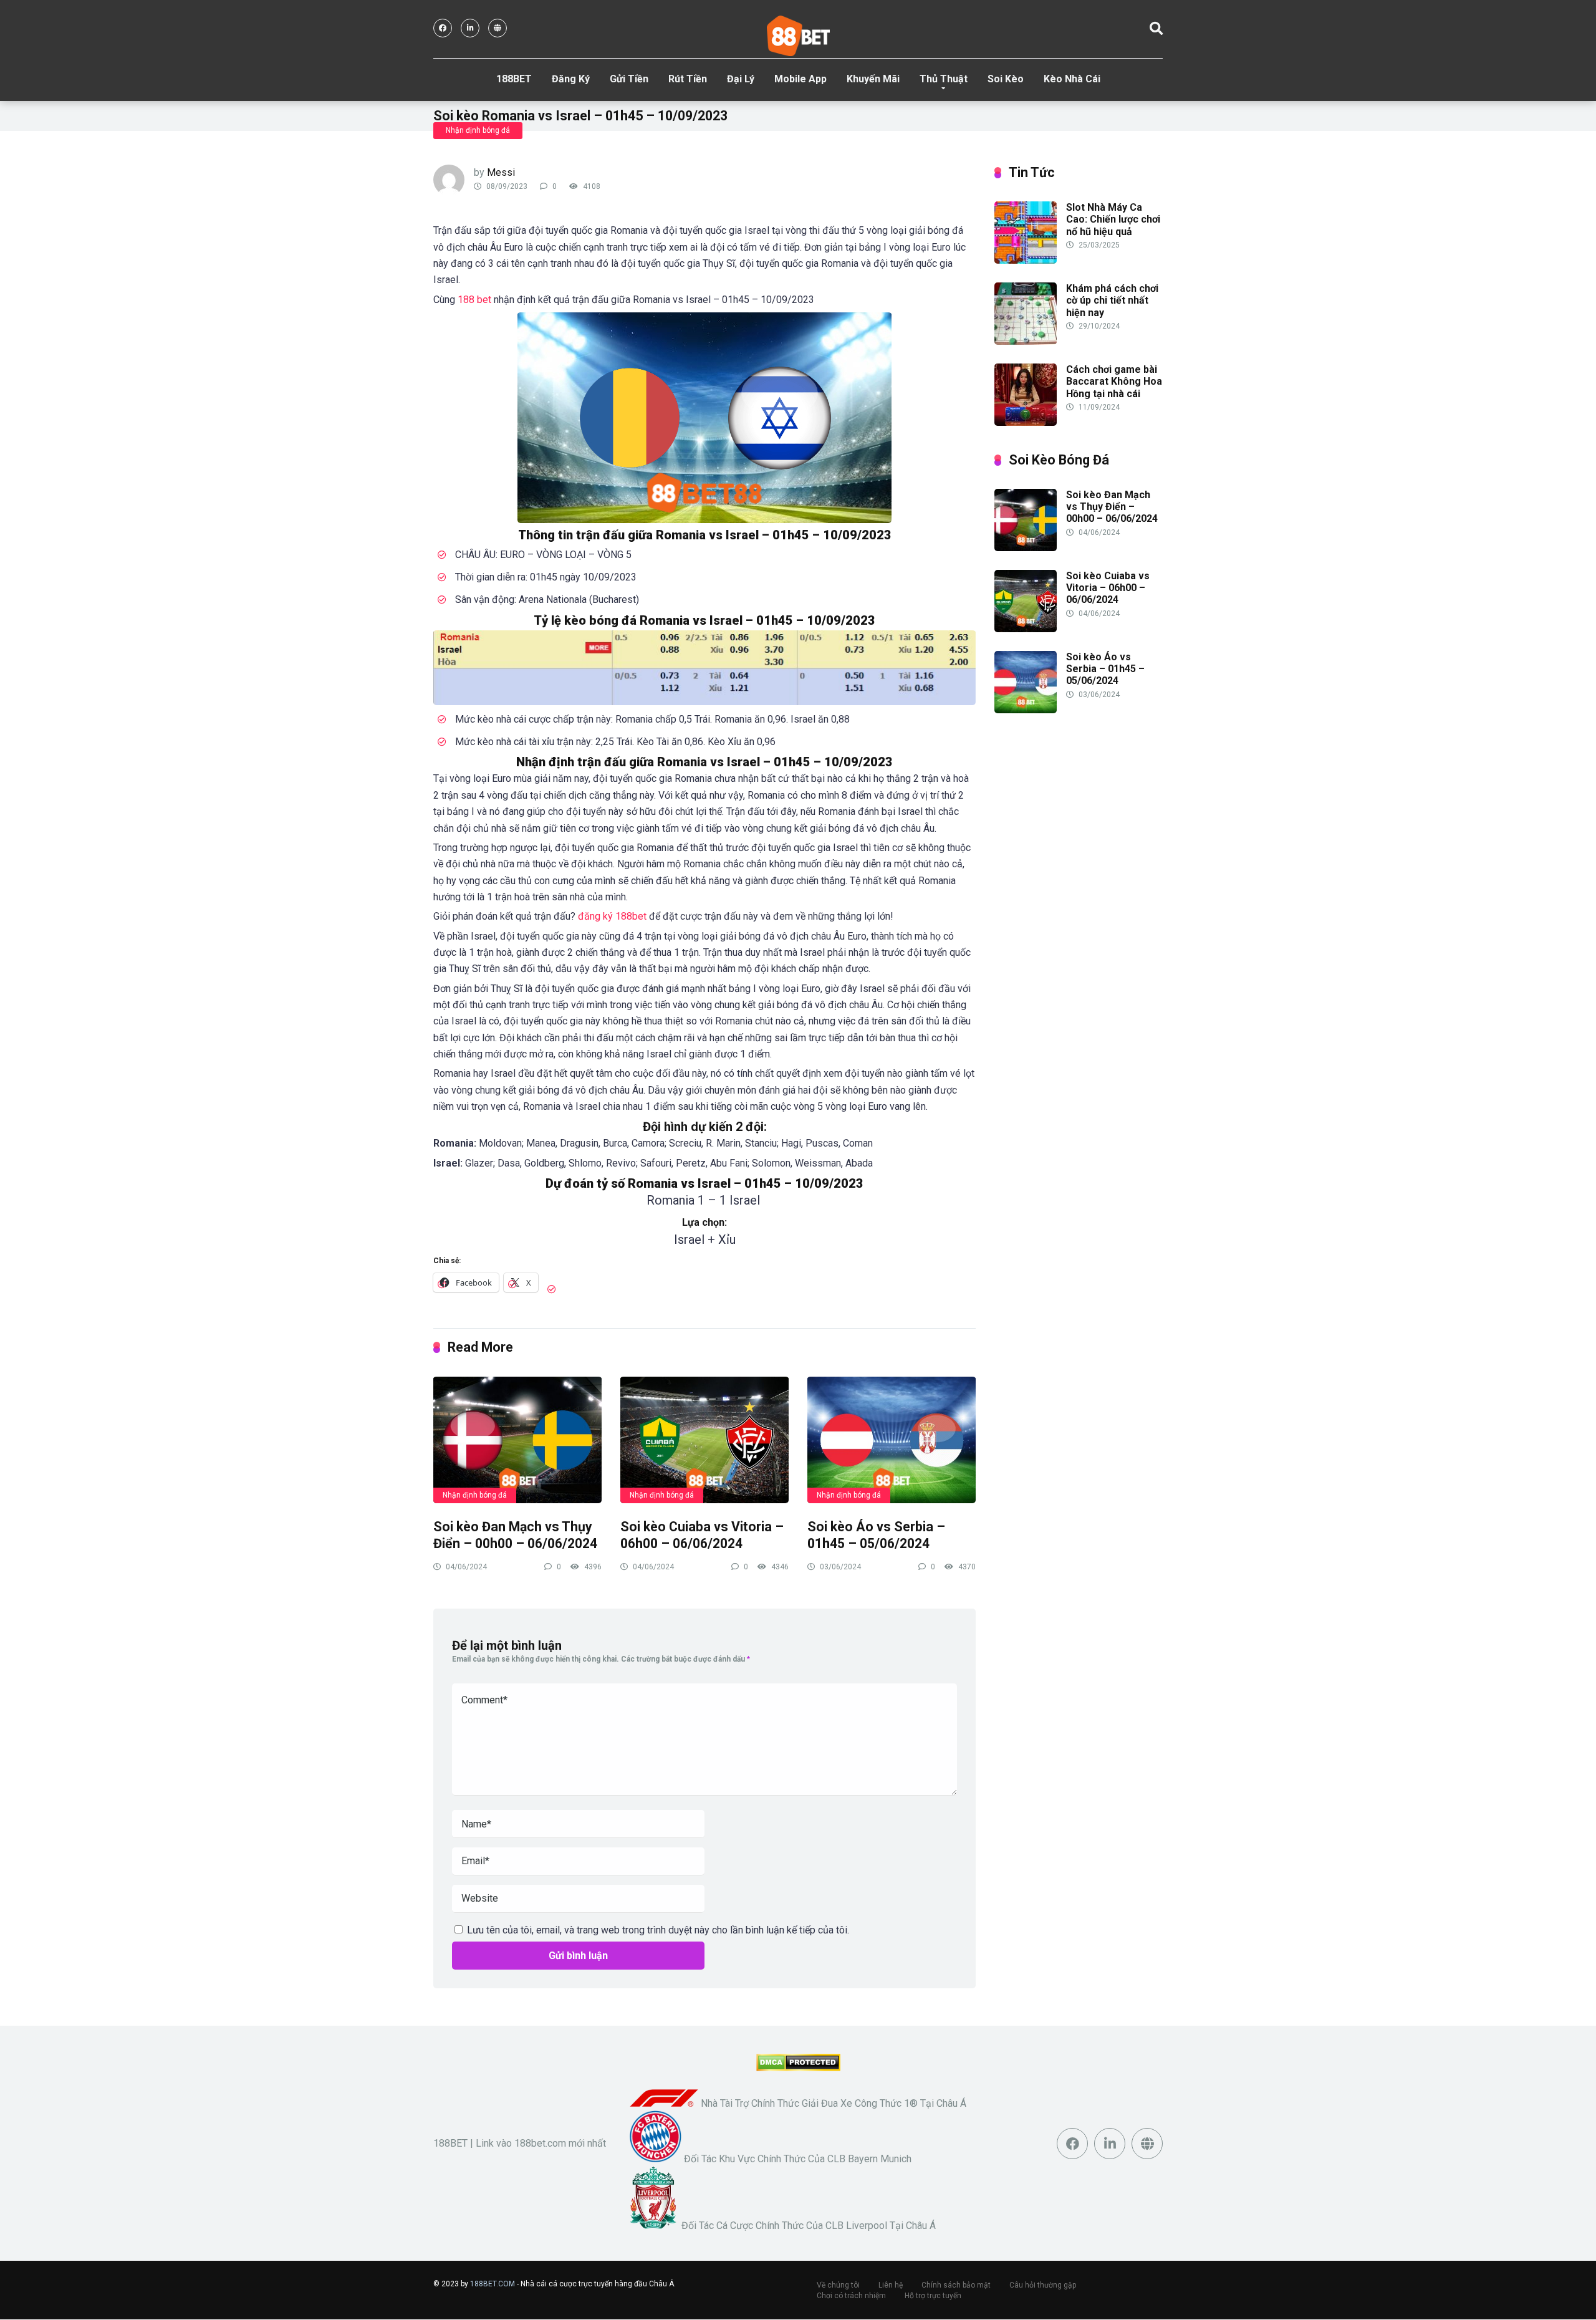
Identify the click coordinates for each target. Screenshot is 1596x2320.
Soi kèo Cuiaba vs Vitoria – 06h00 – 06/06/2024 (702, 1535)
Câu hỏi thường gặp (1043, 2285)
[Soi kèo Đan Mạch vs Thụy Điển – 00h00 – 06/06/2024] (517, 1439)
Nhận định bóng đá (478, 130)
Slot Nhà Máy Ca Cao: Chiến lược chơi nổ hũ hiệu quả (1113, 219)
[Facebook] (443, 28)
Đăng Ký (571, 79)
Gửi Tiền (629, 79)
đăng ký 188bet (611, 916)
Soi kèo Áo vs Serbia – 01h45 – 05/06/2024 (876, 1535)
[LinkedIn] (470, 28)
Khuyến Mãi (873, 79)
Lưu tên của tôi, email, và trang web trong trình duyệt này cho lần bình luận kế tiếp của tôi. (658, 1930)
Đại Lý (741, 79)
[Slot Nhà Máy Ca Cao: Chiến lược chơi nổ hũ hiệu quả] (1026, 260)
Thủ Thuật (944, 79)
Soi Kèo (1006, 79)
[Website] (498, 28)
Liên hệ (891, 2285)
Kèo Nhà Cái (1072, 79)
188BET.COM (493, 2284)
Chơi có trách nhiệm (851, 2296)
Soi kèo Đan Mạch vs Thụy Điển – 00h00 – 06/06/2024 (515, 1535)
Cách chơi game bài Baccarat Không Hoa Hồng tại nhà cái (1114, 381)
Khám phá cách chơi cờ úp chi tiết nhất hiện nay (1112, 300)
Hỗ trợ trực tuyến (933, 2296)
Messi (501, 172)
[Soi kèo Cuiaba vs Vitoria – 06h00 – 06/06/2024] (704, 1439)
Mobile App (800, 79)
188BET (514, 79)
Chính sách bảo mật (956, 2285)
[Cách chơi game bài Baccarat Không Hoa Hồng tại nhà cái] (1026, 422)
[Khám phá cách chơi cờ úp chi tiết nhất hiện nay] (1026, 341)
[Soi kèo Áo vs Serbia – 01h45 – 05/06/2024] (892, 1439)
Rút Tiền (688, 79)
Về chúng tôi (838, 2285)
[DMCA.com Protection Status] (798, 2068)
